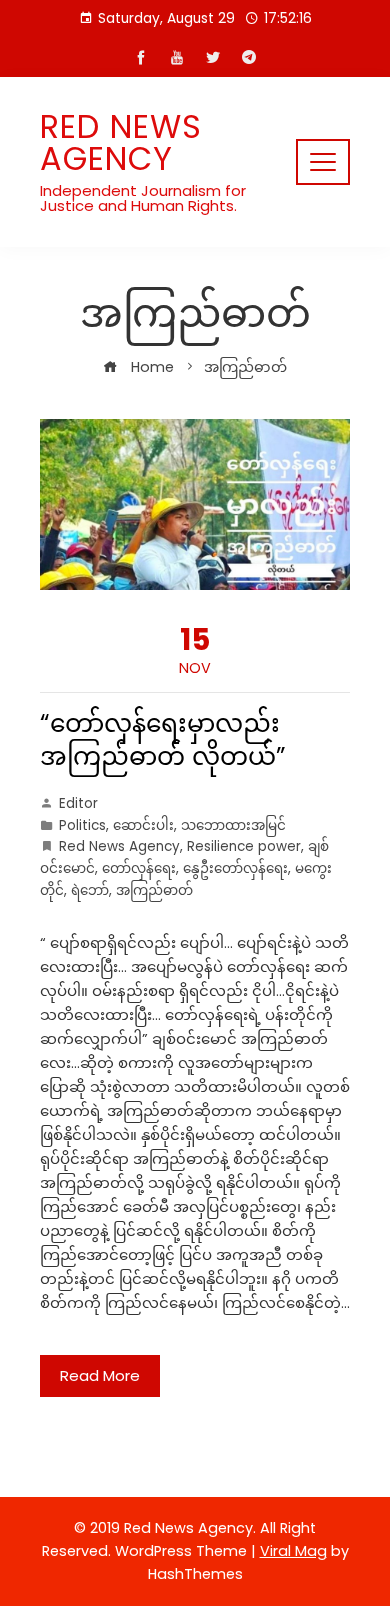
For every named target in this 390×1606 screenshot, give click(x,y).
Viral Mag (293, 1551)
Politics (82, 825)
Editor (78, 803)
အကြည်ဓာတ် (154, 890)
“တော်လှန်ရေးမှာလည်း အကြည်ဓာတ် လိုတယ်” (163, 740)
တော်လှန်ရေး (139, 868)
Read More (100, 1375)
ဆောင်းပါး (143, 825)
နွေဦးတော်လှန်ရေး (235, 868)
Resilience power (244, 846)
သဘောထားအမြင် (233, 825)
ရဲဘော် (90, 890)
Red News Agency (121, 142)
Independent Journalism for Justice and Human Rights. (143, 198)
